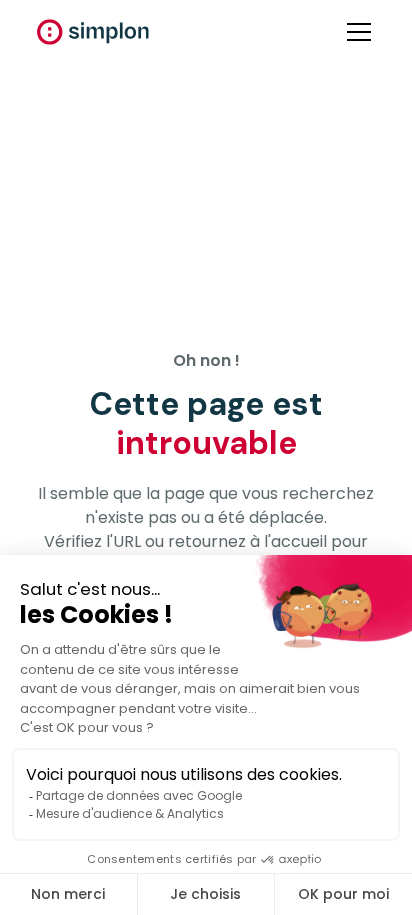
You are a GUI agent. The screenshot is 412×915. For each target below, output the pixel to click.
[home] (93, 32)
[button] (355, 32)
